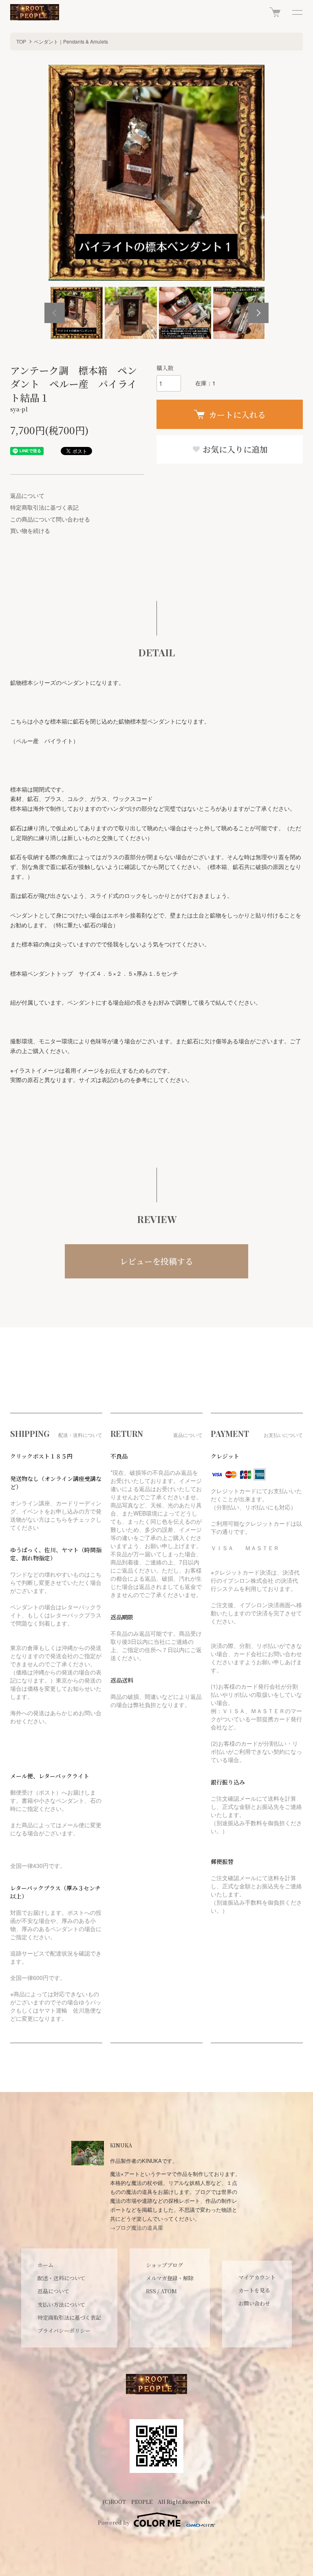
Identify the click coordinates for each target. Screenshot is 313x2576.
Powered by (114, 2522)
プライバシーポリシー (64, 2331)
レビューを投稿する (156, 1261)
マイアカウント (257, 2277)
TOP (21, 41)
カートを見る (254, 2290)
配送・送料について (61, 2278)
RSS (151, 2291)
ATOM (169, 2291)
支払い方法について (61, 2304)
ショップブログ (164, 2265)
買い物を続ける (30, 530)
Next (258, 313)
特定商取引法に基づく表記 (44, 507)
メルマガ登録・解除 (170, 2278)
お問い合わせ (254, 2303)
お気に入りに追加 (234, 449)
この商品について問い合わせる (50, 519)
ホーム (45, 2265)
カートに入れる (237, 415)
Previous (55, 313)
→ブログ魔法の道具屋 (137, 2227)
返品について (27, 495)
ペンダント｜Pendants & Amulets (71, 41)
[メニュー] (297, 12)
